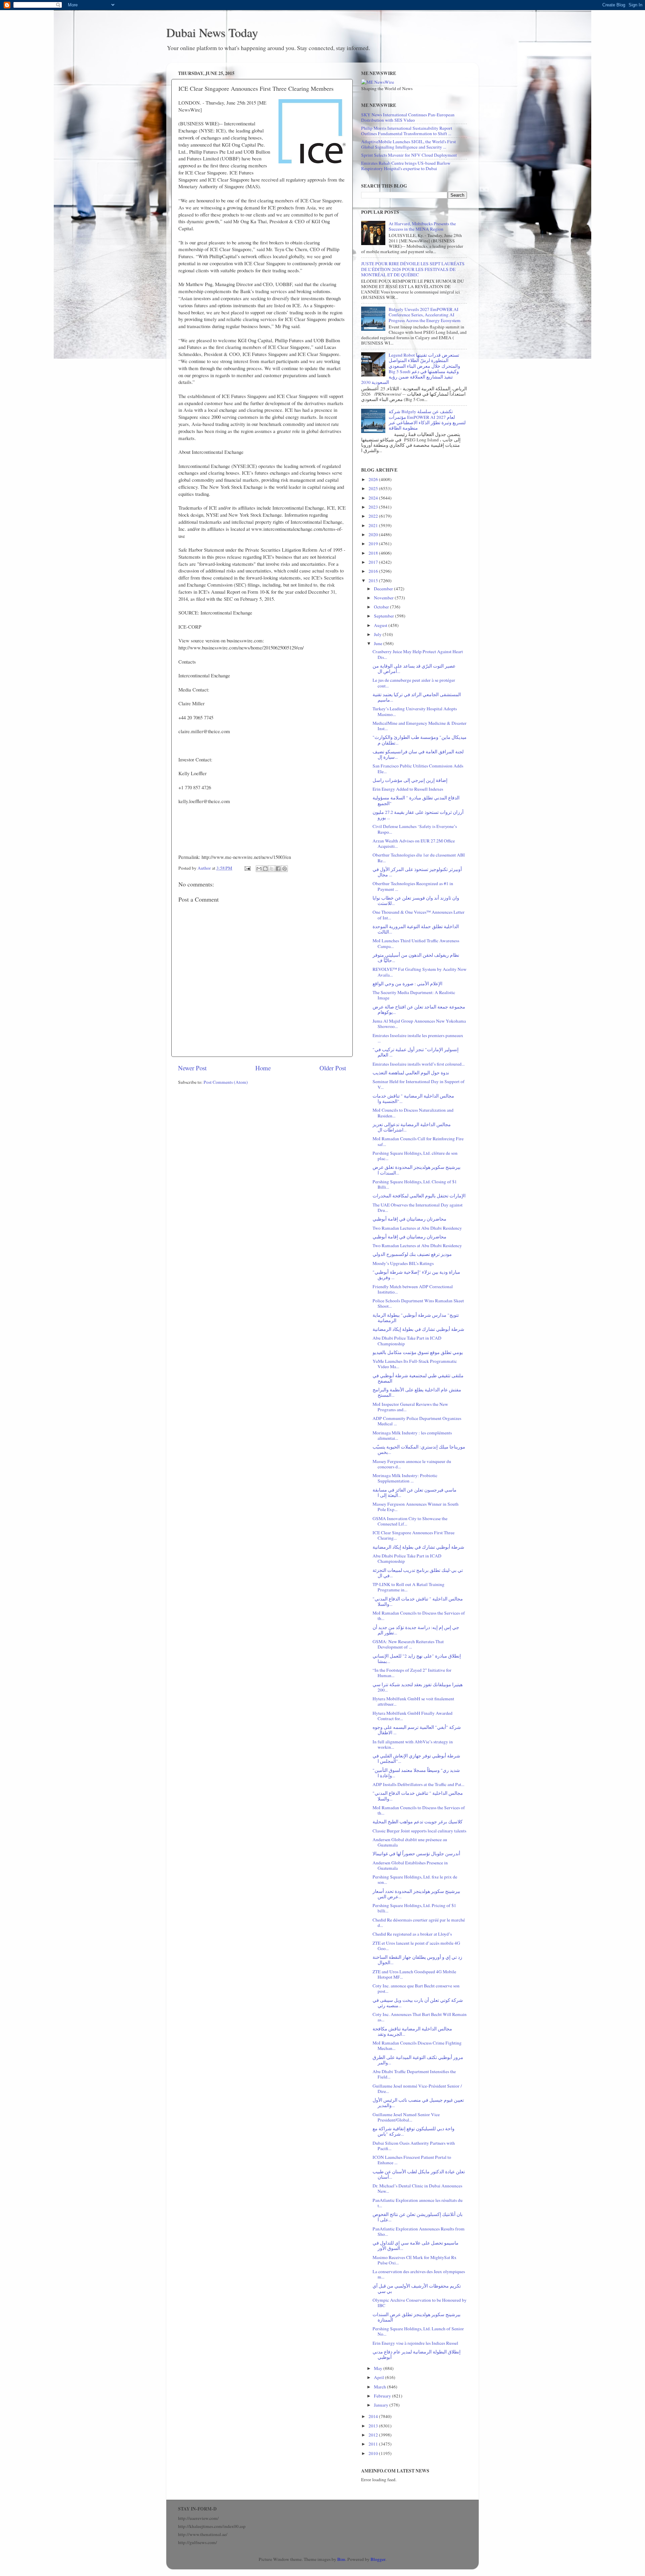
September (384, 616)
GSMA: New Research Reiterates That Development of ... (408, 1644)
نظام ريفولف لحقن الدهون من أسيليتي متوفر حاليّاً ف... (416, 958)
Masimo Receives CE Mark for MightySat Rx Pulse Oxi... (415, 2260)
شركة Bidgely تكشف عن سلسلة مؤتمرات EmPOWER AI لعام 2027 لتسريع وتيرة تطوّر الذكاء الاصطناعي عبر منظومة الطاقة (427, 420)
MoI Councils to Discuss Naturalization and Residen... (413, 1113)
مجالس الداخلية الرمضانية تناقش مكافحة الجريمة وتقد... (412, 2031)
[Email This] (259, 869)
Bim (341, 2559)
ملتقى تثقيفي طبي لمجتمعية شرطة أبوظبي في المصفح (418, 1378)
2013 (374, 2426)
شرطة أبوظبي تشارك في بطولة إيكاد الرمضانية (418, 1329)
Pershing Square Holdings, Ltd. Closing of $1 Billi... (415, 1184)
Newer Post (192, 1068)
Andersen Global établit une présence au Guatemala (410, 1842)
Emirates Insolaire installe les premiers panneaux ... (418, 1038)
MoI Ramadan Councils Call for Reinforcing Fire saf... (418, 1141)
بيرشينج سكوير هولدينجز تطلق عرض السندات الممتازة (417, 2317)
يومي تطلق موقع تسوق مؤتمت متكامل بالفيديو (418, 1352)
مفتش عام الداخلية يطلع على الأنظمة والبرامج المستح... (417, 1392)
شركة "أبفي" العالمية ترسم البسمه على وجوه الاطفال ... (417, 1730)
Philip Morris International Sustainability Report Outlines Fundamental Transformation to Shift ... (407, 131)
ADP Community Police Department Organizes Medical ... (417, 1421)
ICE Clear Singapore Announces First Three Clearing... (414, 1535)
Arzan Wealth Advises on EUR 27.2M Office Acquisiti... (414, 843)
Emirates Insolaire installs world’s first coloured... (419, 1064)
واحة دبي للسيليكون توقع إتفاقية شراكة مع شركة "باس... (414, 2131)
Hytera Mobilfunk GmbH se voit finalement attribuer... (413, 1701)
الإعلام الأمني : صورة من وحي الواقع (407, 984)
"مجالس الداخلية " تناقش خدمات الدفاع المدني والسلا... (418, 1601)
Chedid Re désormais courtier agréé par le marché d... (419, 1923)
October (382, 607)
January (382, 2405)
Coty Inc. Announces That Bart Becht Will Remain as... (420, 2017)
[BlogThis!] (265, 869)
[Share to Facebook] (278, 869)
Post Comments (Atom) (226, 1082)
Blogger (378, 2559)
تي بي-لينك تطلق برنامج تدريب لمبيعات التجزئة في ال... (418, 1573)
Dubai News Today (212, 32)
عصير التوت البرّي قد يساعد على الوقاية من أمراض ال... (414, 669)
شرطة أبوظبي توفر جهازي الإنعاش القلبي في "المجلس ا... (416, 1758)
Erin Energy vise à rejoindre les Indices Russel (415, 2343)
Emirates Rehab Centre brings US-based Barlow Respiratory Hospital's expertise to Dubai (406, 166)
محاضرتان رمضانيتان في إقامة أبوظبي (410, 1219)
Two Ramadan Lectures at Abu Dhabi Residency (417, 1228)
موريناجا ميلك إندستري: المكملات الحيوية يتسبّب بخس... (419, 1450)
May (379, 2368)
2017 (374, 562)
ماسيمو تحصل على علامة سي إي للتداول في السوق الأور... (416, 2246)
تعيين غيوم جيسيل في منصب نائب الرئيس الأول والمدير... (418, 2103)
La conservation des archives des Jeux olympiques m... (419, 2274)
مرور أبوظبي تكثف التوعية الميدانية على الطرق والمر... (418, 2060)
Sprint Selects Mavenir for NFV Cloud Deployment (409, 155)
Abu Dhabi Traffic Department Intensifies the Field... (414, 2074)
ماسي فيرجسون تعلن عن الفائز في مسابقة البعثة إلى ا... (415, 1493)
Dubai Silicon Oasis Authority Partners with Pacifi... (414, 2146)
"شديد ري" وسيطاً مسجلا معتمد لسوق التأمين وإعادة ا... (416, 1773)
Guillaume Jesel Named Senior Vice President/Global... (406, 2117)
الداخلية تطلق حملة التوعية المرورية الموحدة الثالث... (416, 929)
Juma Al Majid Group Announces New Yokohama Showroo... (419, 1024)
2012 (374, 2435)
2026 (374, 479)
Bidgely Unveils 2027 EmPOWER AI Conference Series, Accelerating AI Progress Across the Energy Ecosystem (425, 315)
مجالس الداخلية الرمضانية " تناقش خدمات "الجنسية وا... (413, 1099)
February (383, 2396)
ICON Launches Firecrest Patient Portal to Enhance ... (412, 2160)
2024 (374, 498)
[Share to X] (272, 869)
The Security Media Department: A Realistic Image (414, 995)
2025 (374, 488)
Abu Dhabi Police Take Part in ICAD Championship (407, 1341)
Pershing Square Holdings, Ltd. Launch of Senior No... (418, 2331)
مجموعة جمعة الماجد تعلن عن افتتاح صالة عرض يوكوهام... (419, 1009)
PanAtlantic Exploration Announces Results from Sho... (419, 2231)
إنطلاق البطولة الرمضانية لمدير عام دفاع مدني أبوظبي (417, 2354)
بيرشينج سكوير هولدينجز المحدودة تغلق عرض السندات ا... (417, 1170)
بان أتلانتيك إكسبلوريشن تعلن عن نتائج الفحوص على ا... (418, 2217)
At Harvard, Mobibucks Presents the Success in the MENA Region (422, 226)
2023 (374, 507)
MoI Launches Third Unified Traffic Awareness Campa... (416, 943)
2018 (374, 553)
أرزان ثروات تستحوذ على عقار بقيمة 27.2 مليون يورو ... (418, 815)
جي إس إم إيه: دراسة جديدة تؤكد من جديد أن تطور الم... (416, 1630)
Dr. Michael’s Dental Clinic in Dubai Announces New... (417, 2188)
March (380, 2387)
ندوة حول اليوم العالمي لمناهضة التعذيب (411, 1073)
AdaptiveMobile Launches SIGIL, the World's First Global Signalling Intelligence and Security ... (408, 144)
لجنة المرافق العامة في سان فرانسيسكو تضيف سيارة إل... (418, 754)
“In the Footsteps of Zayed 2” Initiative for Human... (412, 1673)
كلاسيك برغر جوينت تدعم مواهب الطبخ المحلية (418, 1822)
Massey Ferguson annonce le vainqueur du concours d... (412, 1464)
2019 (374, 544)
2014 (374, 2416)
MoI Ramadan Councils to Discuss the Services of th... (419, 1616)
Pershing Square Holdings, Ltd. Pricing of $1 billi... (414, 1908)
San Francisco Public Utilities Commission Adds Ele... (418, 768)
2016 (374, 571)
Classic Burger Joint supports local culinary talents (419, 1831)
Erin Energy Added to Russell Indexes (408, 789)
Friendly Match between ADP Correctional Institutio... (413, 1289)
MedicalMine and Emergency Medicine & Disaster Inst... (420, 726)
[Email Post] (247, 868)
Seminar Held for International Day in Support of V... (419, 1084)
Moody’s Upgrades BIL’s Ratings (403, 1263)
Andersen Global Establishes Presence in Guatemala (410, 1865)
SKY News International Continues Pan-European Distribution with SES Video (408, 117)
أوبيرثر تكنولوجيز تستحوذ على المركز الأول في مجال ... (417, 872)
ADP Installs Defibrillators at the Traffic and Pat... (418, 1784)
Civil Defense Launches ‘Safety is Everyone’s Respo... (415, 829)
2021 (374, 525)
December (384, 589)
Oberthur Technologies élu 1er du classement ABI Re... (419, 858)
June (379, 643)
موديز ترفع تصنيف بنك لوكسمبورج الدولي (412, 1254)
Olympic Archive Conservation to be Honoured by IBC (420, 2303)
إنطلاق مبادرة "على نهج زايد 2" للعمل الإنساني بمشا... (417, 1659)
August (381, 625)
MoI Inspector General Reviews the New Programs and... (410, 1407)
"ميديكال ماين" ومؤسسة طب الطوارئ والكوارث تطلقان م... (420, 740)
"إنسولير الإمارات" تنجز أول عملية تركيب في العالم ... (416, 1052)
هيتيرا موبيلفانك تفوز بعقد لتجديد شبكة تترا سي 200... (418, 1687)
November (384, 598)
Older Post (333, 1068)
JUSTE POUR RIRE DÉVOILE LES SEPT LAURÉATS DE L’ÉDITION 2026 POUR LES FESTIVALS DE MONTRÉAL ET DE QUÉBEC (413, 269)
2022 (374, 516)
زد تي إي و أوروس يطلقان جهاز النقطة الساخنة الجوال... (417, 1960)
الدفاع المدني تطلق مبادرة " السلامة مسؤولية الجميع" (416, 800)
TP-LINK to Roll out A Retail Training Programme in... (408, 1587)
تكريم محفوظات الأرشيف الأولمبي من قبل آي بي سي (417, 2289)
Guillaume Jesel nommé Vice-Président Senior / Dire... (417, 2089)
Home (263, 1068)
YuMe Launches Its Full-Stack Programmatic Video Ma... (415, 1364)
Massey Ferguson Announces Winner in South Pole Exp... (416, 1507)
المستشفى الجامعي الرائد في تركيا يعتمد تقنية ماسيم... (417, 697)
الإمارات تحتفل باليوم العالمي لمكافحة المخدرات (419, 1196)
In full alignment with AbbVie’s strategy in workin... (413, 1744)
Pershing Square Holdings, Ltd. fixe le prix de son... (415, 1879)
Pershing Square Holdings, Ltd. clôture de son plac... (415, 1156)
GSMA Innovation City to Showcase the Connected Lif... (410, 1521)
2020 (374, 534)
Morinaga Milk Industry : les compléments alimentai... (412, 1435)
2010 (374, 2453)
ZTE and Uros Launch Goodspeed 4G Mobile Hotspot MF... (414, 1974)
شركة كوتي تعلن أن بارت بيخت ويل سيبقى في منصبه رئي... (418, 2003)
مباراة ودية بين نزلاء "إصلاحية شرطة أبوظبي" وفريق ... (416, 1275)
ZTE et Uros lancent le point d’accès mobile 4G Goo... (416, 1946)
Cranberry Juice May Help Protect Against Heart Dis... (418, 654)
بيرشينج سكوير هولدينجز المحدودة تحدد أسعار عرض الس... (416, 1894)
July (378, 634)
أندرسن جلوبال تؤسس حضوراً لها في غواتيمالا (416, 1854)
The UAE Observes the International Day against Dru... (418, 1207)
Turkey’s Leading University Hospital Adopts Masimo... (415, 711)
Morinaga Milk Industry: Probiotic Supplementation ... (405, 1478)
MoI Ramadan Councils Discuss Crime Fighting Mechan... (417, 2046)
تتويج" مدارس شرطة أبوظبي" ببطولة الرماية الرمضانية (416, 1318)
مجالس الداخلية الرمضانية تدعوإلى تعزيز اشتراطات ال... (412, 1127)
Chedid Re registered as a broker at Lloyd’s (412, 1934)
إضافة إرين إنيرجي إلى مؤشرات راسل (410, 780)
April (379, 2377)
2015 (374, 581)
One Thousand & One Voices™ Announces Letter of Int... (419, 915)
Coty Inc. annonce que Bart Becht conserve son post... (416, 1988)
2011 (374, 2444)
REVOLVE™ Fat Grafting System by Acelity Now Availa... (420, 972)
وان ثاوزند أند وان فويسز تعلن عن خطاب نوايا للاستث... (416, 901)
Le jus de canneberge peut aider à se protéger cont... (414, 683)
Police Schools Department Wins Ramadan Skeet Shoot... (418, 1303)
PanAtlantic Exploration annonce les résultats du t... (418, 2203)
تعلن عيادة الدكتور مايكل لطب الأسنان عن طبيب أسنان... (419, 2174)
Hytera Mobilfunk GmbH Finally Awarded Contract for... (413, 1716)
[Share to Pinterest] (285, 869)
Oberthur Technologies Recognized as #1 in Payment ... (413, 886)
